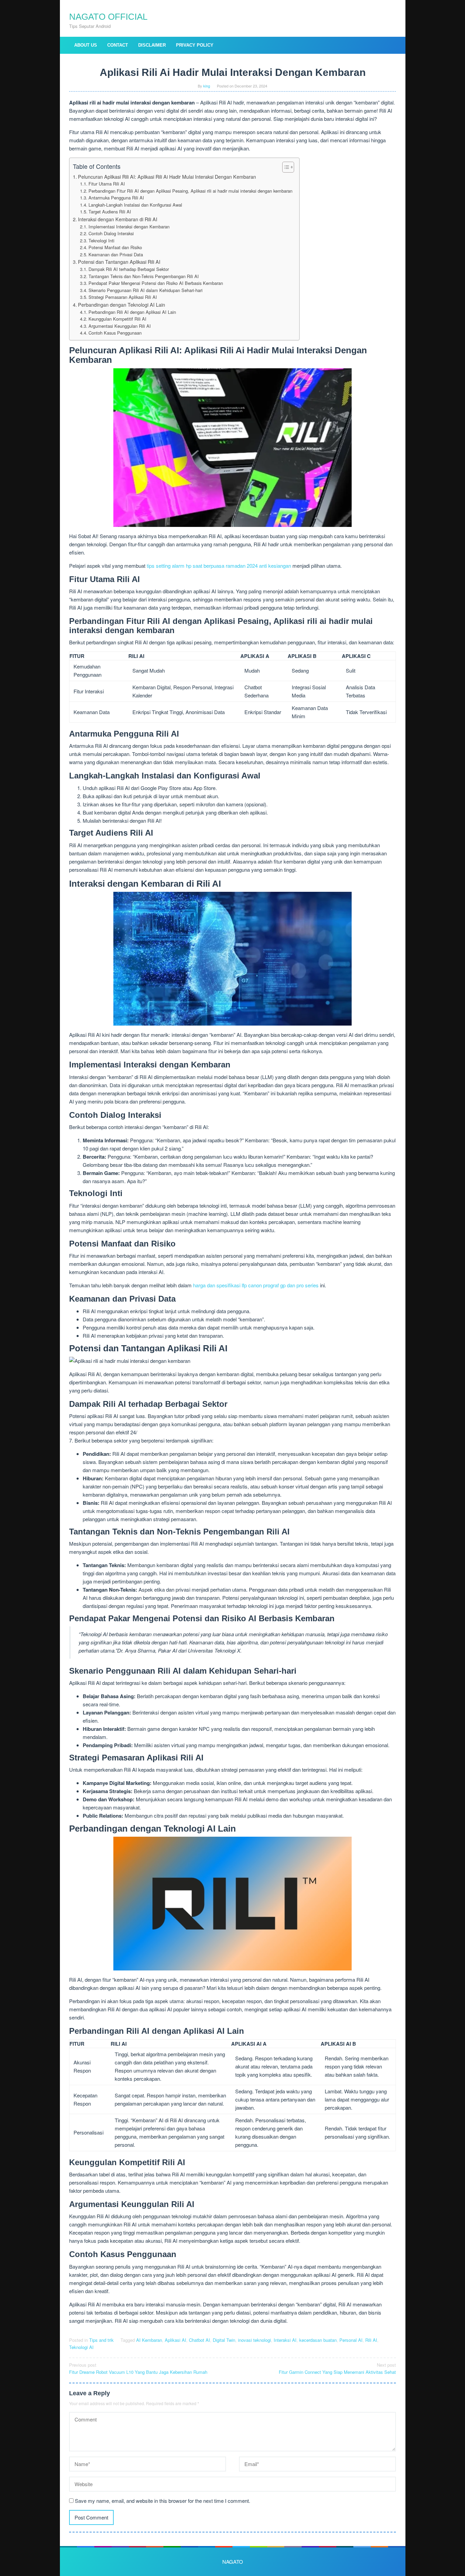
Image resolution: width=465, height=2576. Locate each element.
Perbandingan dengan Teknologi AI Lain (122, 305)
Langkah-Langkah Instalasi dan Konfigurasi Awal (135, 205)
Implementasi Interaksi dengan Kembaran (129, 227)
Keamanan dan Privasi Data (116, 254)
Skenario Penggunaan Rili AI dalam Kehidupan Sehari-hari (146, 290)
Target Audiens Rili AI (110, 212)
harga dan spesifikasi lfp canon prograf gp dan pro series (256, 1285)
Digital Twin (224, 2340)
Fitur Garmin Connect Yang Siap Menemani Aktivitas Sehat (337, 2368)
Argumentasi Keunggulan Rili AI (120, 326)
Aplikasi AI (175, 2340)
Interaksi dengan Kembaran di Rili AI (118, 219)
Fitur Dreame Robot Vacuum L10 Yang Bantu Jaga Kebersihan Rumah (138, 2368)
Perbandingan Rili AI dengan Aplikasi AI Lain (132, 312)
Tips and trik (101, 2340)
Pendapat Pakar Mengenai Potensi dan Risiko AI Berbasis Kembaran (156, 283)
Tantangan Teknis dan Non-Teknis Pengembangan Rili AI (144, 276)
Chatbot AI (199, 2340)
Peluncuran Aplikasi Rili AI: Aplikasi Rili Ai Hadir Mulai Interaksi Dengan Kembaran (167, 177)
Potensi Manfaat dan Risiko (115, 247)
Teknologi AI (81, 2347)
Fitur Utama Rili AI (107, 184)
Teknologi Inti (101, 240)
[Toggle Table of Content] (285, 167)
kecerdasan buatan (318, 2340)
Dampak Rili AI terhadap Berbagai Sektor (129, 269)
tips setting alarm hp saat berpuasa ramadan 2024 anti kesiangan (219, 566)
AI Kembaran (149, 2340)
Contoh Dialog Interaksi (111, 233)
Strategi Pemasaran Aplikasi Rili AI (123, 297)
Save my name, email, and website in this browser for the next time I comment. (163, 2501)
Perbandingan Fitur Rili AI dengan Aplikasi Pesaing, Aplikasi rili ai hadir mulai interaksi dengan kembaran (190, 191)
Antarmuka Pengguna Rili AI (116, 198)
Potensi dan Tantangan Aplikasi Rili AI (119, 262)
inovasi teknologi (254, 2340)
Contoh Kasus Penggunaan (115, 333)
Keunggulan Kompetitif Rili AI (117, 319)
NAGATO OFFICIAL (108, 17)
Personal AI (351, 2340)
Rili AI (371, 2340)
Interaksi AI (285, 2340)
